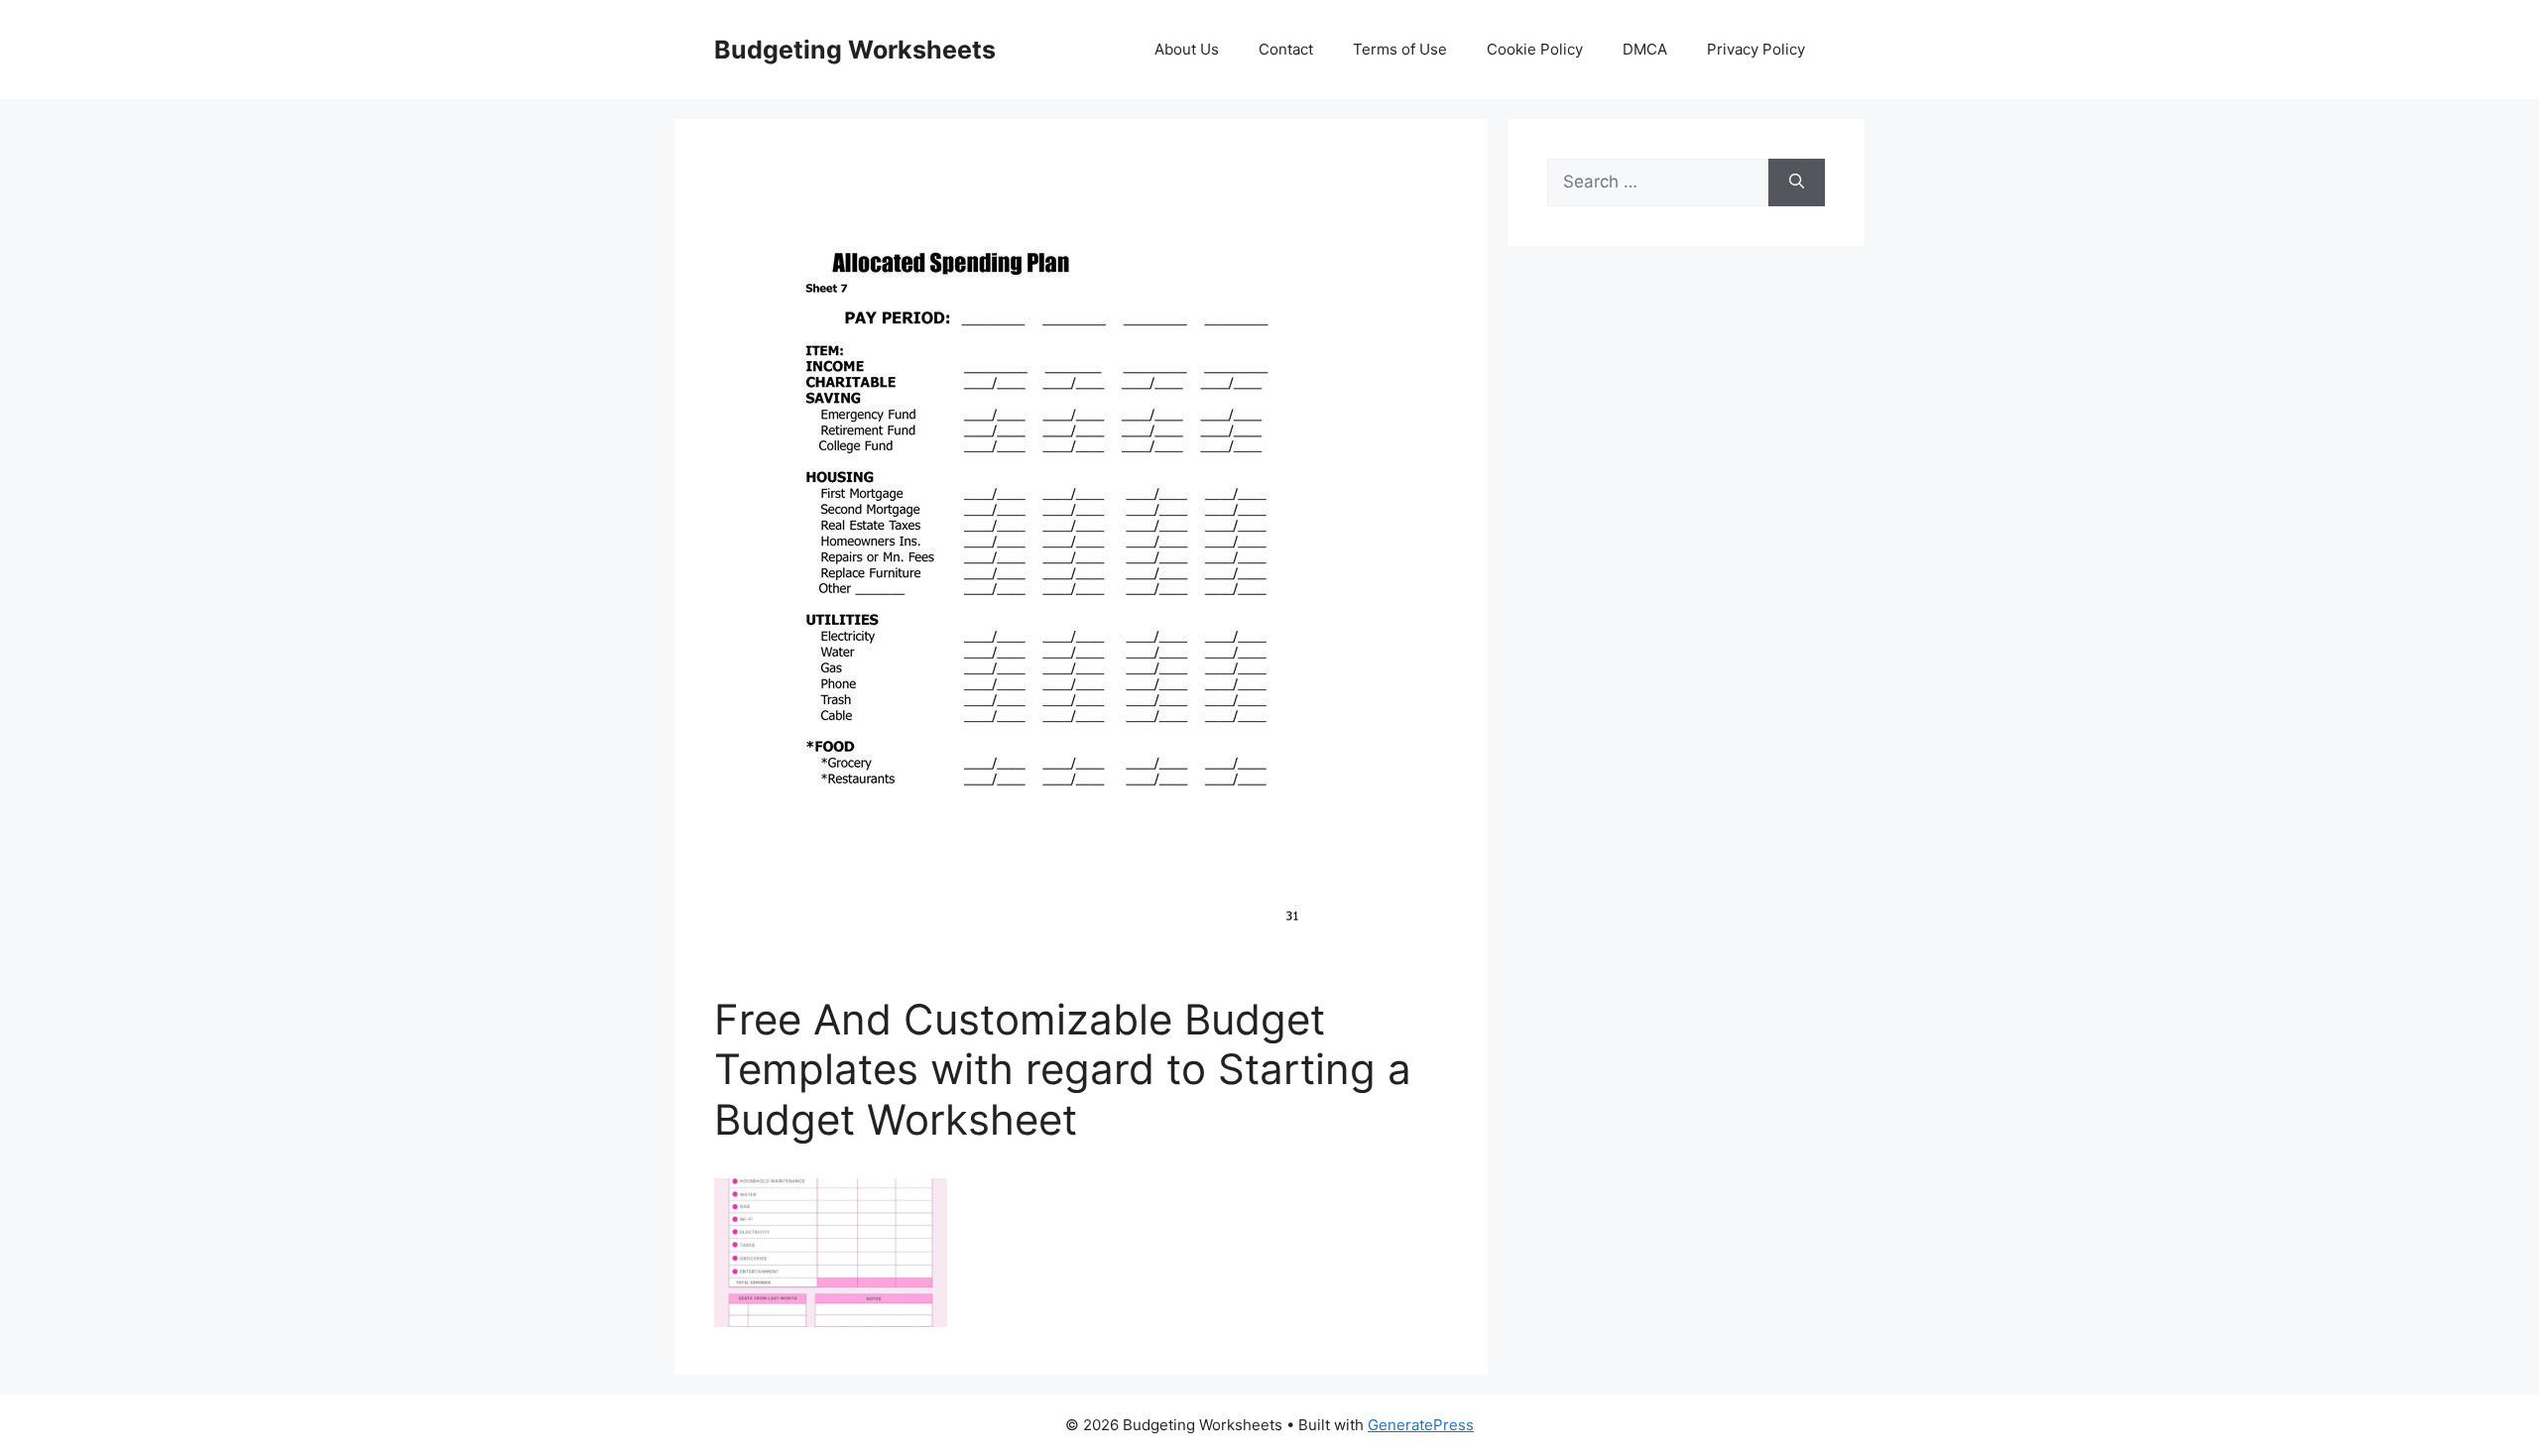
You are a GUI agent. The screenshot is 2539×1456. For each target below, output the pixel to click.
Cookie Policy (1535, 49)
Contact (1286, 49)
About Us (1187, 49)
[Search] (1797, 182)
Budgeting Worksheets (855, 50)
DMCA (1645, 49)
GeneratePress (1421, 1425)
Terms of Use (1400, 49)
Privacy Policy (1756, 49)
